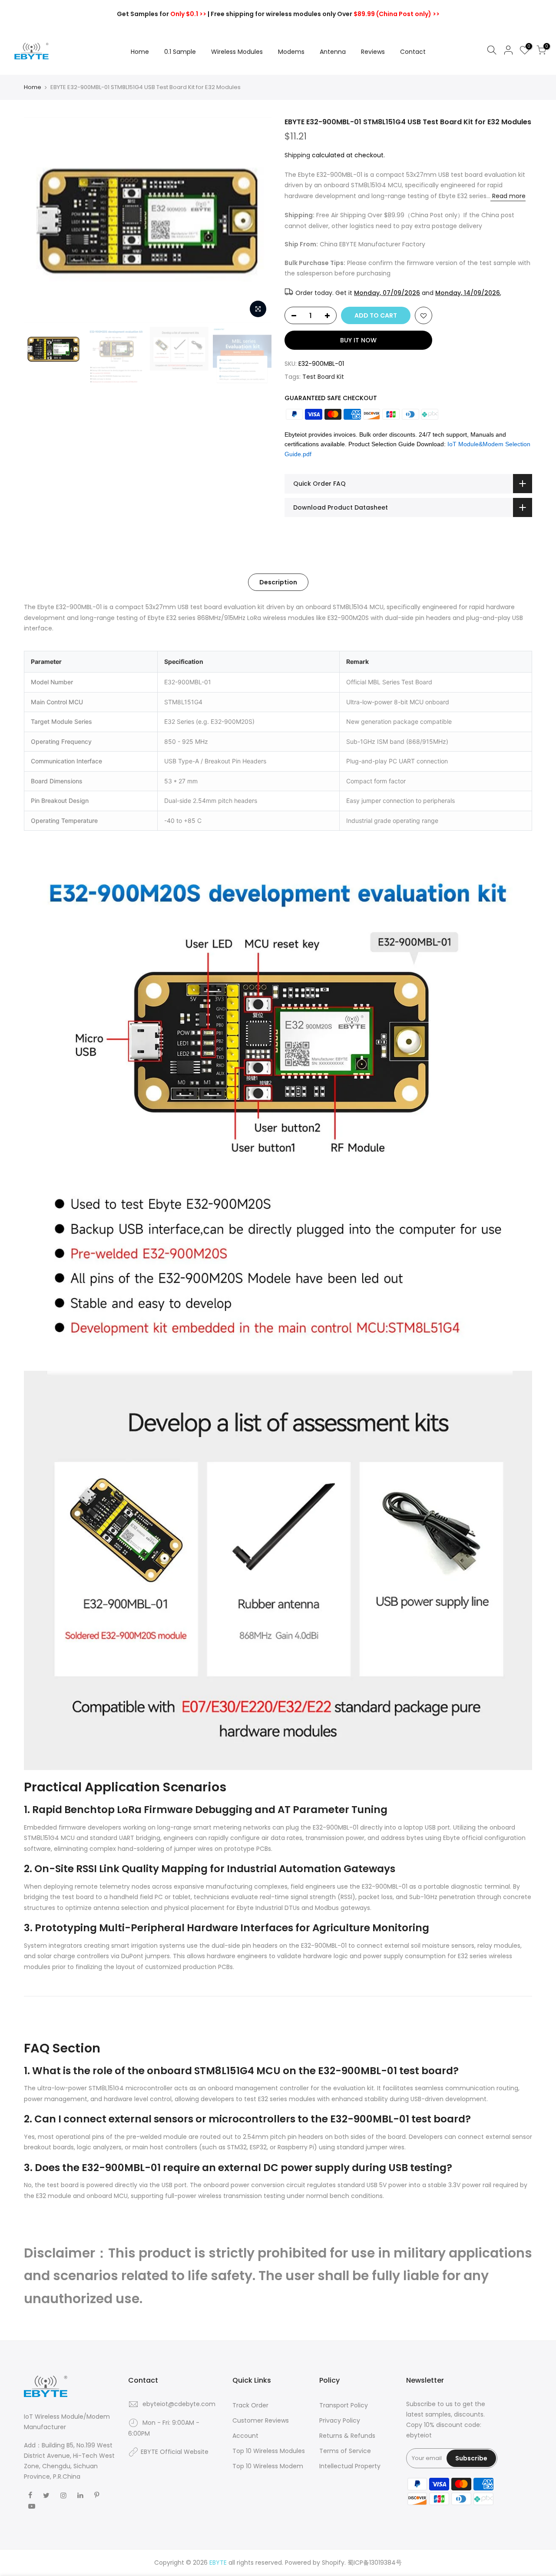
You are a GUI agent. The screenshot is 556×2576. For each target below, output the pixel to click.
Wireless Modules (237, 52)
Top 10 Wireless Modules (269, 2451)
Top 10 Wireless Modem (268, 2466)
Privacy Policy (340, 2420)
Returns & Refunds (347, 2436)
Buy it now (358, 340)
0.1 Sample (180, 52)
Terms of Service (345, 2451)
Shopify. (334, 2563)
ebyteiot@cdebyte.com (179, 2404)
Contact (413, 52)
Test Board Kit (323, 377)
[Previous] (39, 220)
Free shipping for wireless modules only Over (325, 14)
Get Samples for (162, 14)
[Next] (256, 220)
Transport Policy (344, 2405)
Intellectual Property (350, 2466)
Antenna (333, 52)
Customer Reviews (261, 2420)
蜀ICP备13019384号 (375, 2563)
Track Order (250, 2405)
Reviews (373, 52)
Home (140, 52)
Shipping (297, 155)
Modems (291, 52)
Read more (508, 196)
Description (278, 582)
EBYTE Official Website (175, 2452)
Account (245, 2436)
